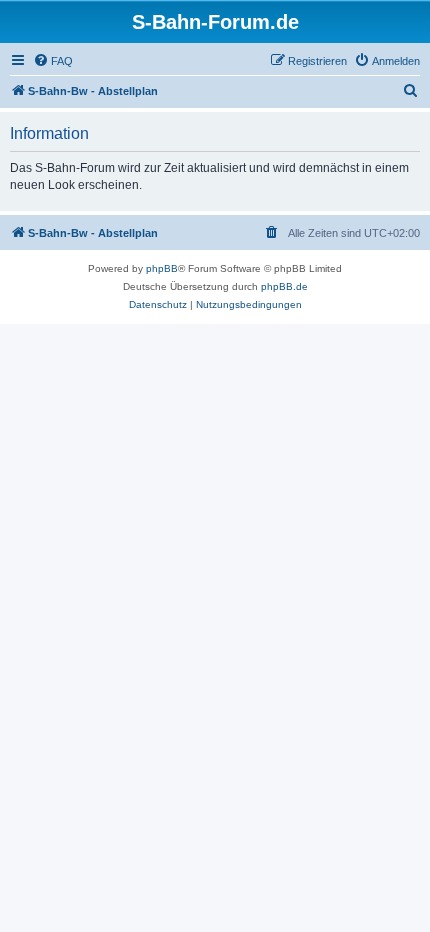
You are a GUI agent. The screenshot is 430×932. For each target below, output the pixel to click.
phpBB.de (284, 286)
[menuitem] (53, 61)
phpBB (162, 268)
